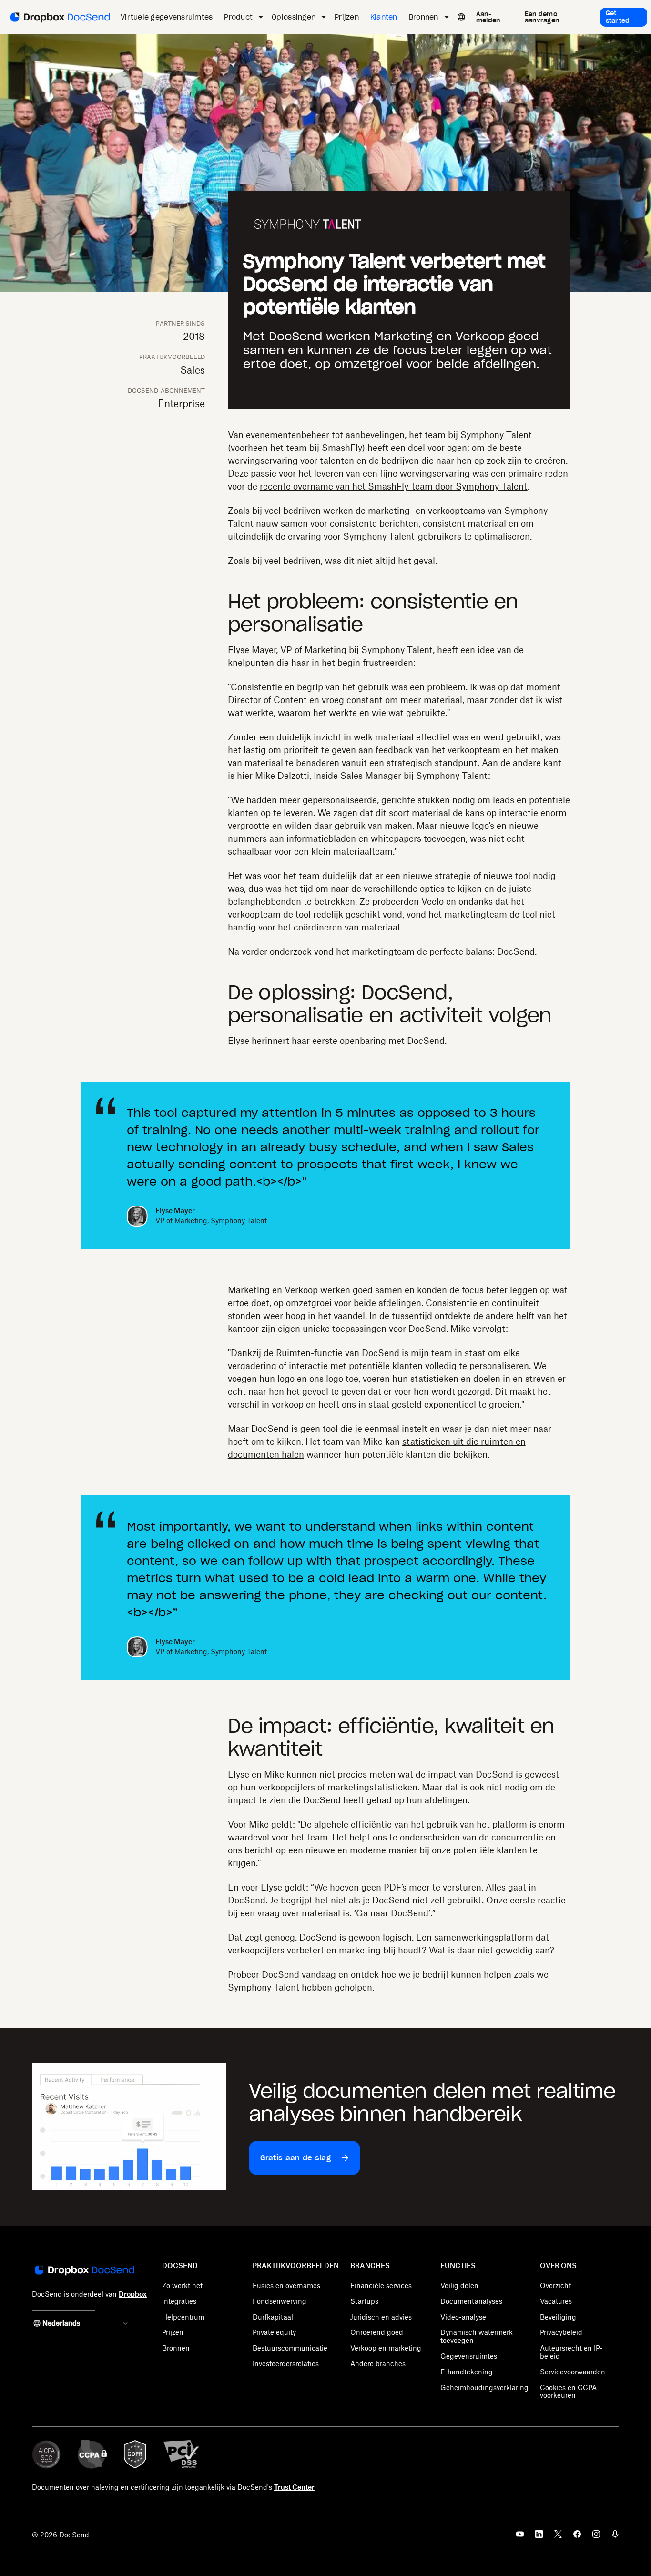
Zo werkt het (182, 2285)
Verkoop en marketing (386, 2348)
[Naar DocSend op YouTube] (520, 2537)
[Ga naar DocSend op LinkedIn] (539, 2537)
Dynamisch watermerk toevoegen (477, 2336)
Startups (364, 2301)
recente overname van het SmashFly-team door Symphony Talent (394, 486)
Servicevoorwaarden (573, 2372)
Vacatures (556, 2301)
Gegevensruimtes (469, 2356)
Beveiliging (558, 2317)
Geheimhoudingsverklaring (484, 2387)
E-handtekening (467, 2372)
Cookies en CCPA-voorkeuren (570, 2392)
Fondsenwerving (280, 2301)
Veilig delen (459, 2285)
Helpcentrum (183, 2317)
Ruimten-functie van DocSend (338, 1353)
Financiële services (381, 2285)
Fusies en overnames (286, 2285)
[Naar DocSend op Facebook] (577, 2537)
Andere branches (378, 2364)
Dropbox (133, 2294)
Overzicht (555, 2285)
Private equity (274, 2332)
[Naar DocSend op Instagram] (596, 2537)
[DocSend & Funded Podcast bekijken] (615, 2537)
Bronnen (176, 2348)
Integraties (179, 2301)
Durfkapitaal (273, 2317)
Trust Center (294, 2487)
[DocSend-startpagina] (84, 2271)
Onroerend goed (377, 2332)
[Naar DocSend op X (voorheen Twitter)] (558, 2537)
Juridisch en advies (381, 2317)
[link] (494, 17)
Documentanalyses (471, 2301)
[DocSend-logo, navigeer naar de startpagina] (59, 17)
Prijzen (173, 2332)
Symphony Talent (496, 435)
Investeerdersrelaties (286, 2364)
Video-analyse (463, 2317)
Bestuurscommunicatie (290, 2348)
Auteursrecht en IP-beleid (571, 2352)
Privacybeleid (561, 2332)
